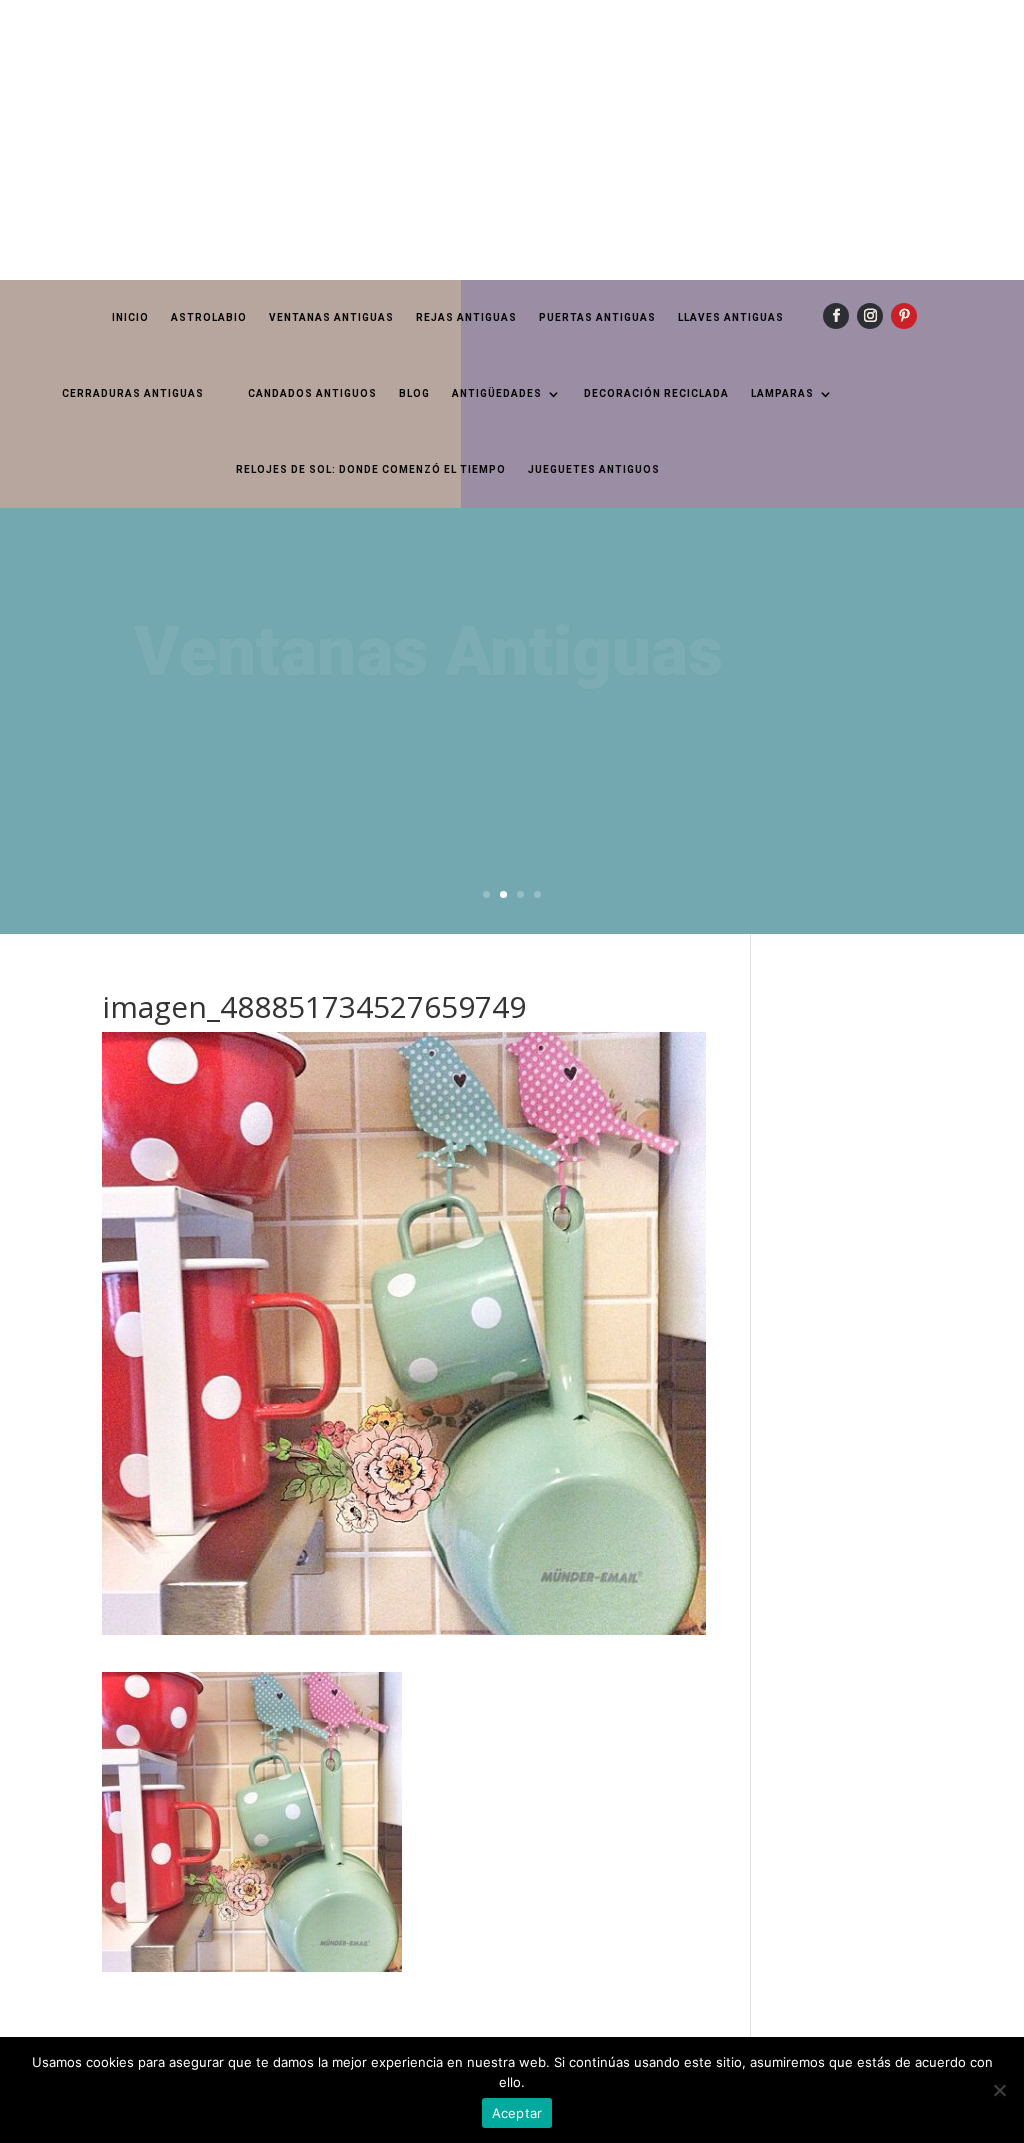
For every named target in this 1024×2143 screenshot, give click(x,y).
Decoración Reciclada (656, 393)
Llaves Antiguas (731, 317)
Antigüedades (497, 393)
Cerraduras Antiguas (133, 393)
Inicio (130, 317)
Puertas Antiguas (597, 317)
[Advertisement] (512, 140)
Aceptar (517, 2113)
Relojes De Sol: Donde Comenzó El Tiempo (371, 469)
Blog (414, 393)
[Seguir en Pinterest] (904, 316)
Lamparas (782, 393)
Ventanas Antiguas (331, 317)
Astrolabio (209, 317)
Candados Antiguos (312, 393)
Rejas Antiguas (466, 317)
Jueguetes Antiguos (594, 469)
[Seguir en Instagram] (870, 316)
